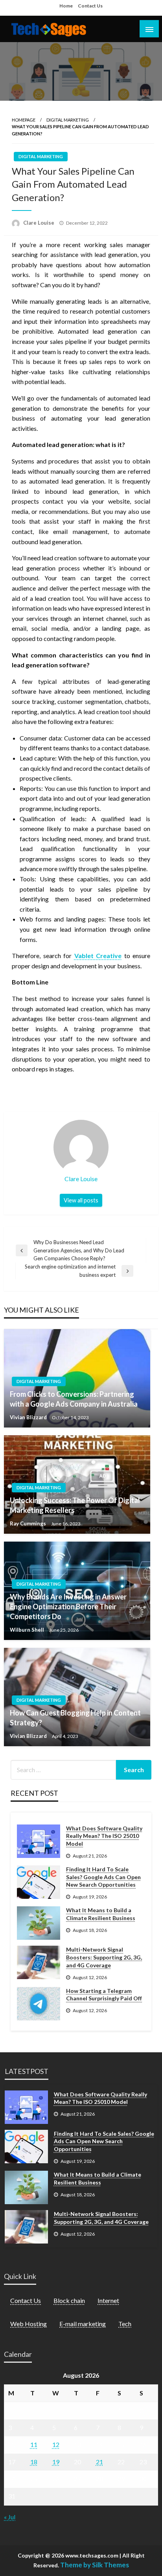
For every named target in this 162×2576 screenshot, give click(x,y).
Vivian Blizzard (29, 1417)
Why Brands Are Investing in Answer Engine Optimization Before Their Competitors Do (68, 1607)
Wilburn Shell (28, 1630)
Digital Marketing (68, 120)
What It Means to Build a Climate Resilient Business (101, 1914)
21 (99, 2462)
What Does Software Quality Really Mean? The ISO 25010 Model (104, 1836)
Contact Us (90, 6)
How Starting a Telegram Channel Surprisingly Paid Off (104, 1995)
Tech (125, 2324)
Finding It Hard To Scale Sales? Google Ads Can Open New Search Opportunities (103, 1877)
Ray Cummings (29, 1523)
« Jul (10, 2517)
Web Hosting (29, 2324)
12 (56, 2444)
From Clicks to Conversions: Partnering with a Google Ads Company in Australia (74, 1399)
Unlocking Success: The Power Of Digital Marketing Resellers (75, 1505)
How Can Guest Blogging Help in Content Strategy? (75, 1718)
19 (56, 2462)
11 (34, 2444)
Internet (108, 2300)
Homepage (24, 120)
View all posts (81, 1200)
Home (66, 6)
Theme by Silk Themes (95, 2565)
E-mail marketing (83, 2324)
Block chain (69, 2300)
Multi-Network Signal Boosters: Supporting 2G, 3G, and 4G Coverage (104, 1957)
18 (34, 2462)
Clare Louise (39, 223)
